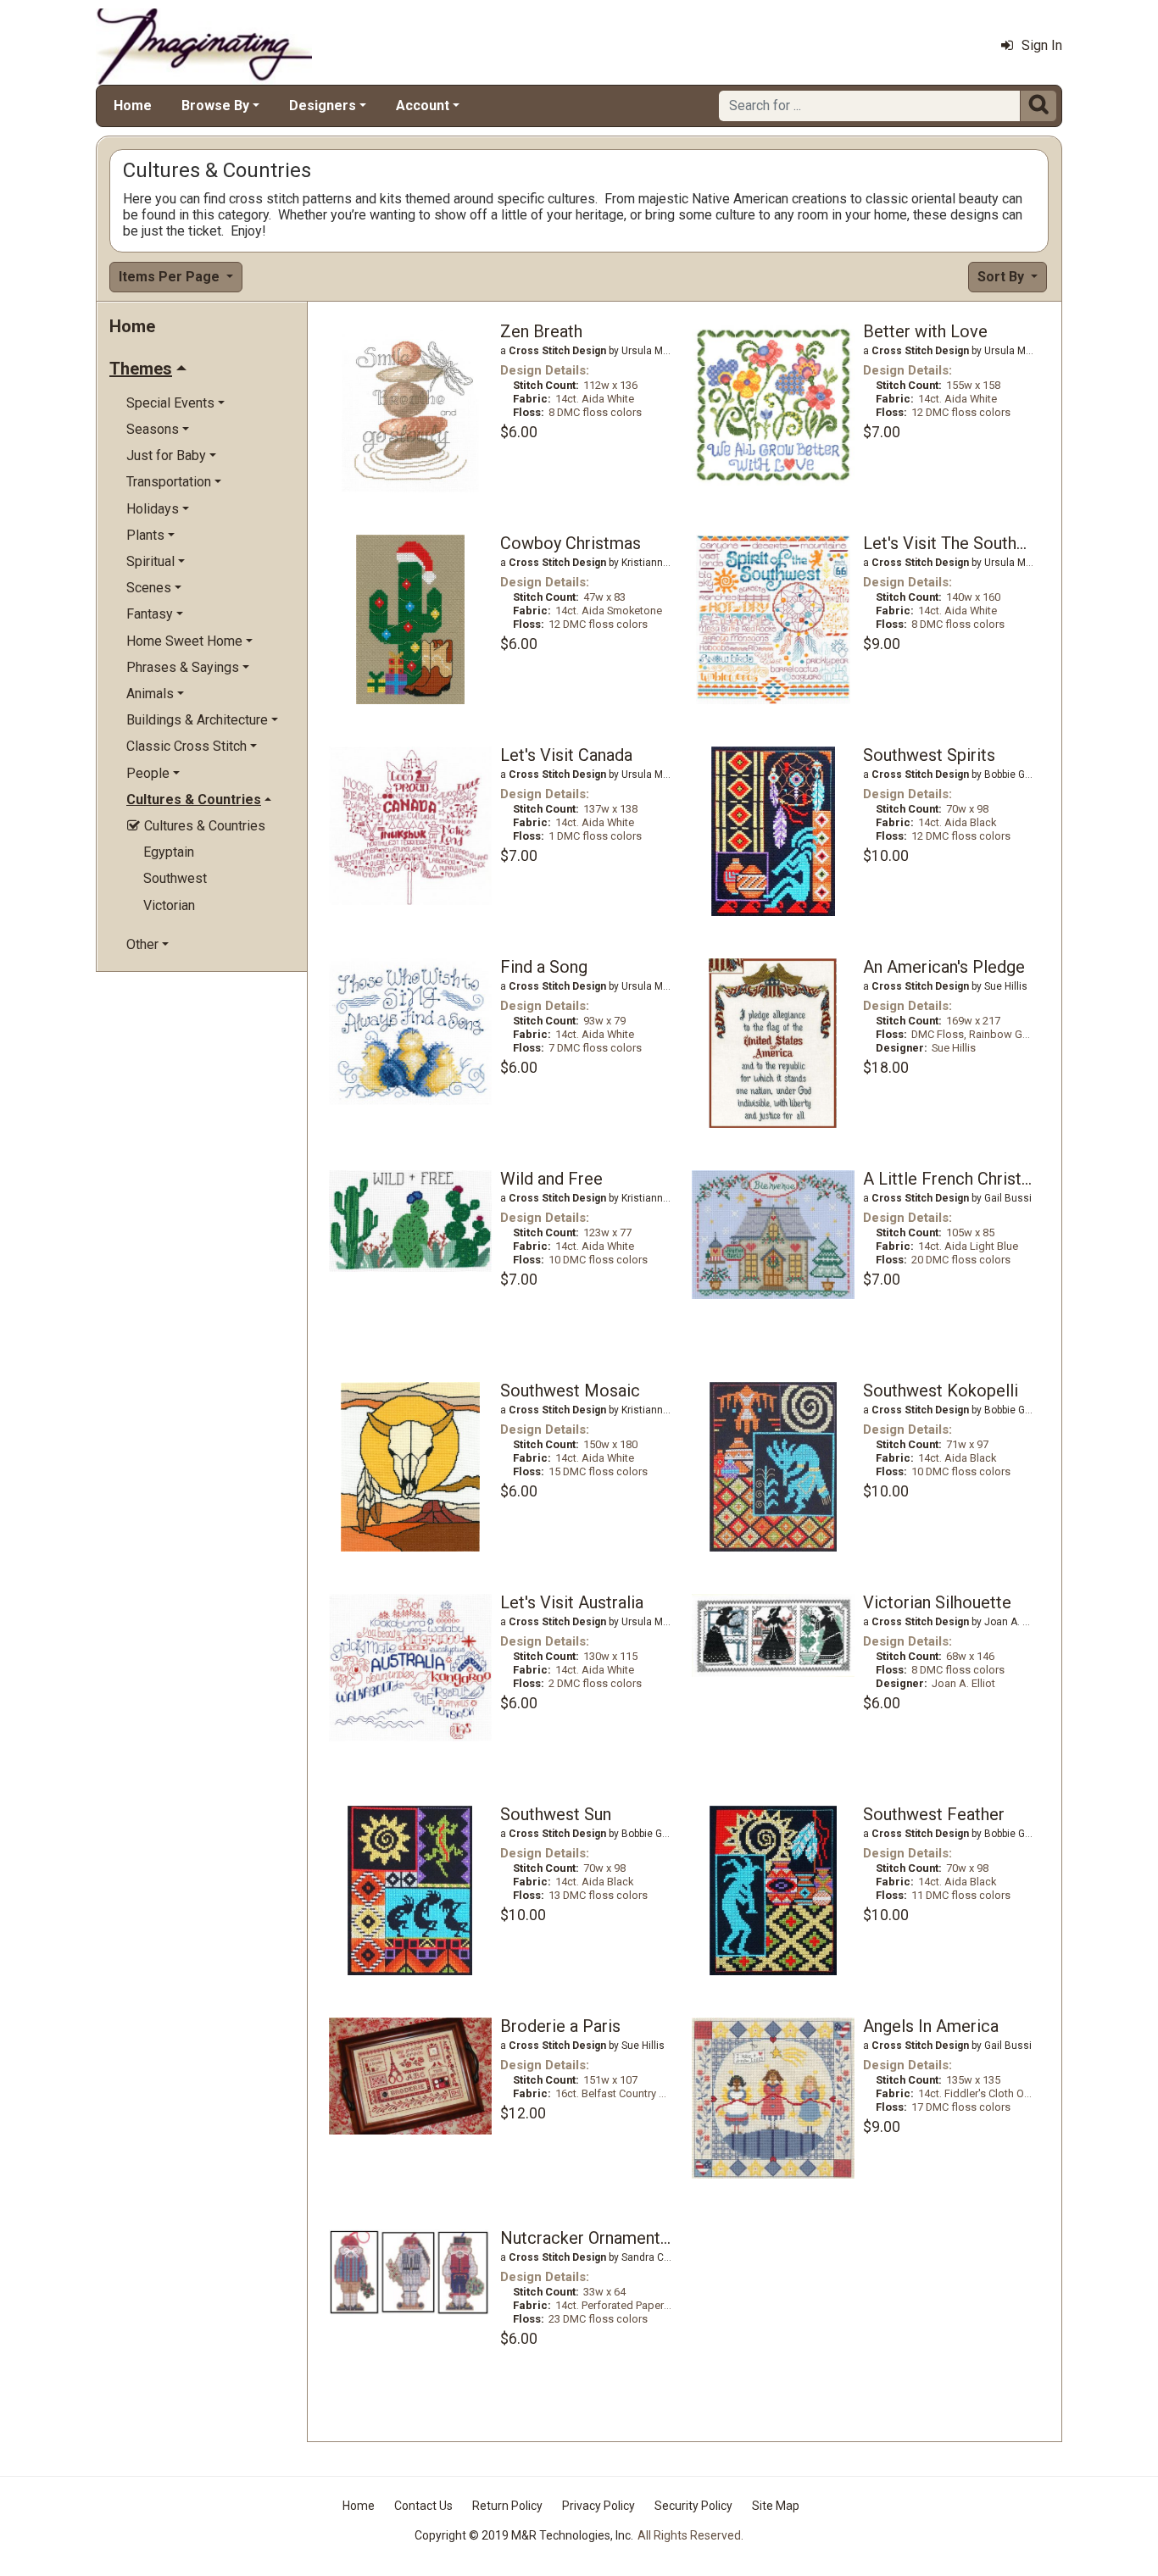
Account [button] (423, 105)
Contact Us (423, 2506)
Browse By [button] (215, 105)
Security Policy (693, 2506)
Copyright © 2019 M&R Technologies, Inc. (524, 2535)
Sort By (1002, 277)
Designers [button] (323, 105)
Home (133, 105)
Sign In (1042, 45)
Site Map (776, 2506)
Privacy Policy (598, 2506)
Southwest (175, 878)
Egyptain (169, 852)
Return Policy (507, 2506)
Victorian (169, 905)
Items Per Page (171, 277)
